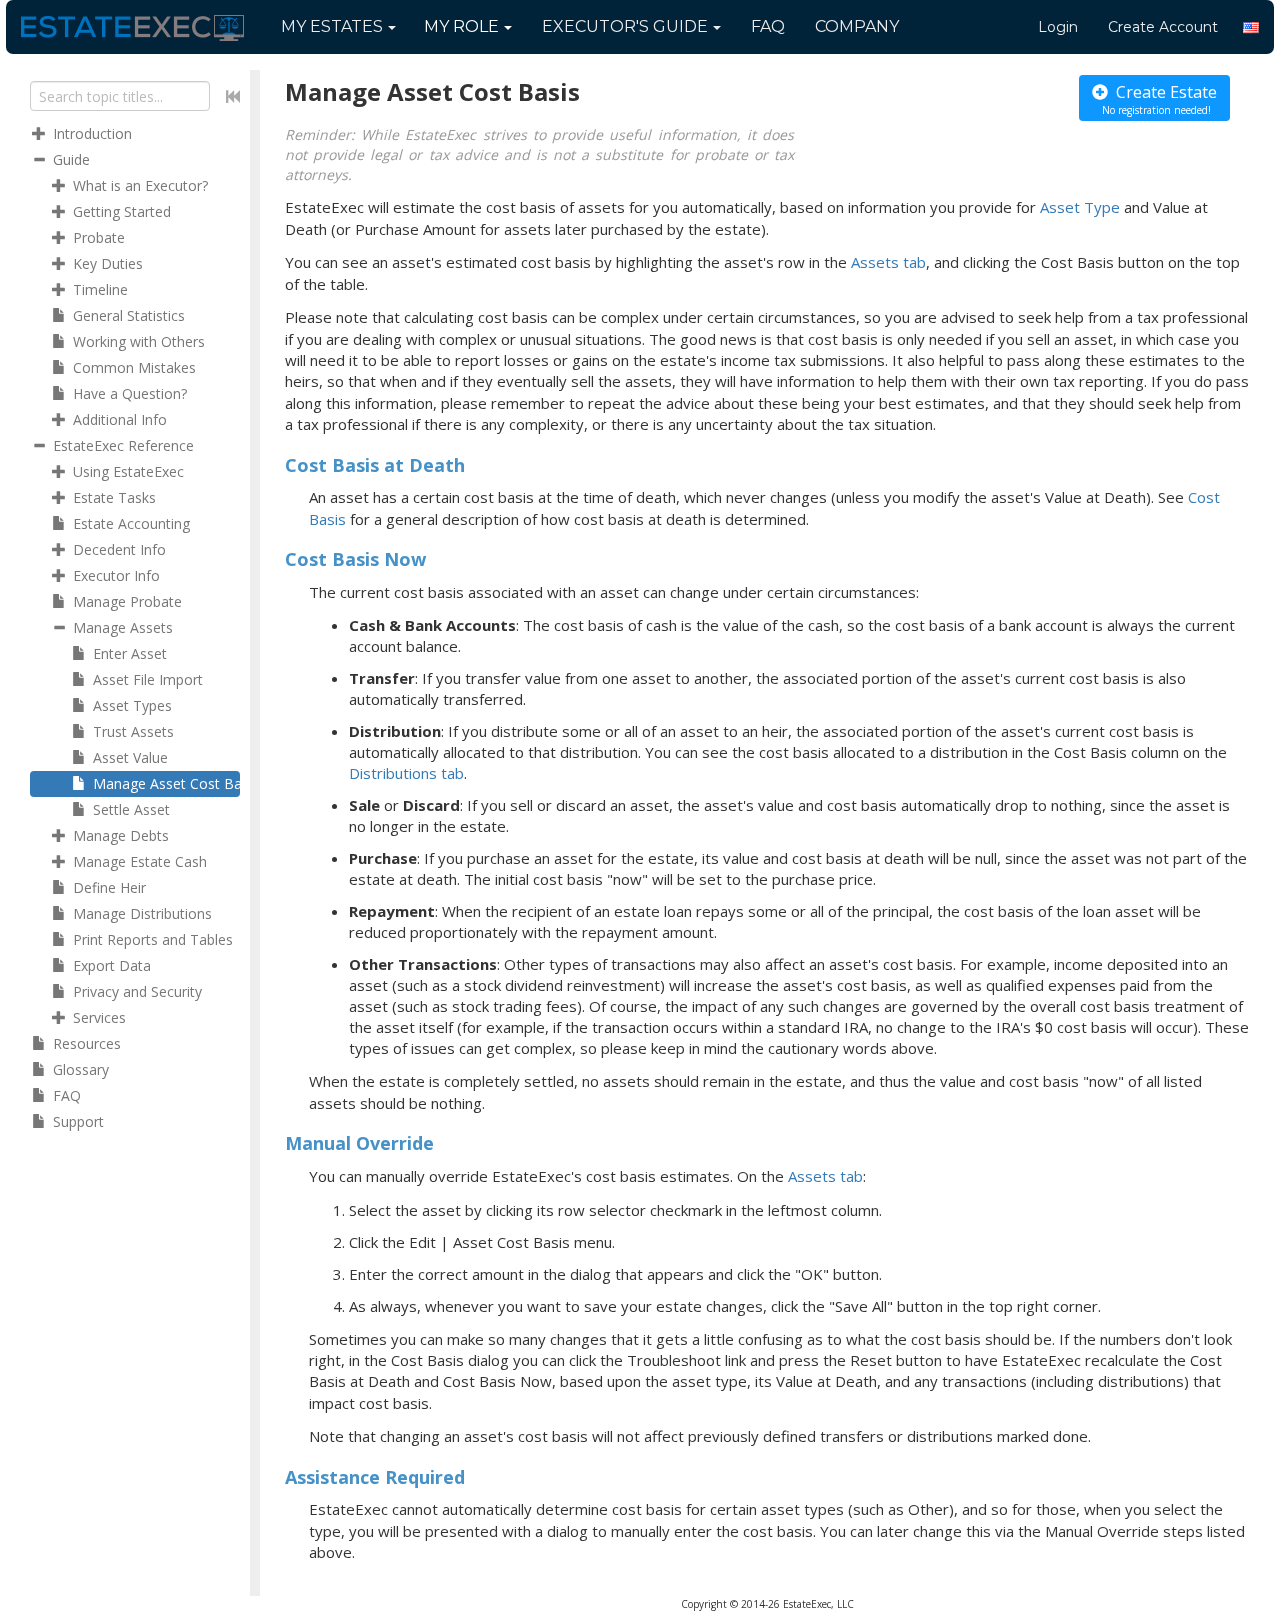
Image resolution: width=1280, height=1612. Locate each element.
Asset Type (1080, 207)
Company (857, 26)
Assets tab (888, 262)
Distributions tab (406, 773)
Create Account (1163, 27)
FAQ (768, 26)
